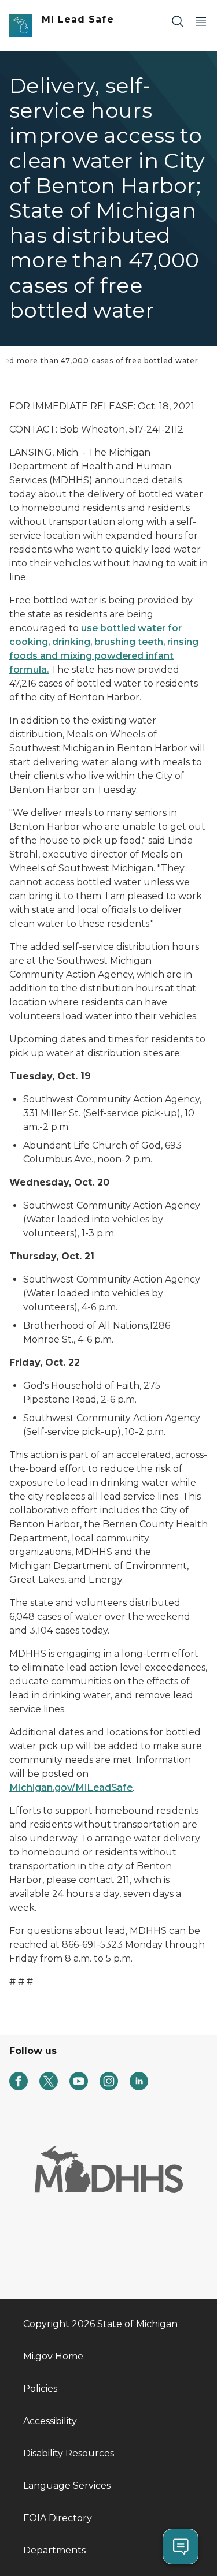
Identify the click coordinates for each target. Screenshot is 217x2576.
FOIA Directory (58, 2518)
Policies (40, 2389)
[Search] (178, 21)
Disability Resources (69, 2453)
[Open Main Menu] (201, 21)
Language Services (67, 2486)
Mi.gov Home (53, 2356)
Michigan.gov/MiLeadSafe (71, 1787)
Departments (54, 2550)
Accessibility (50, 2421)
